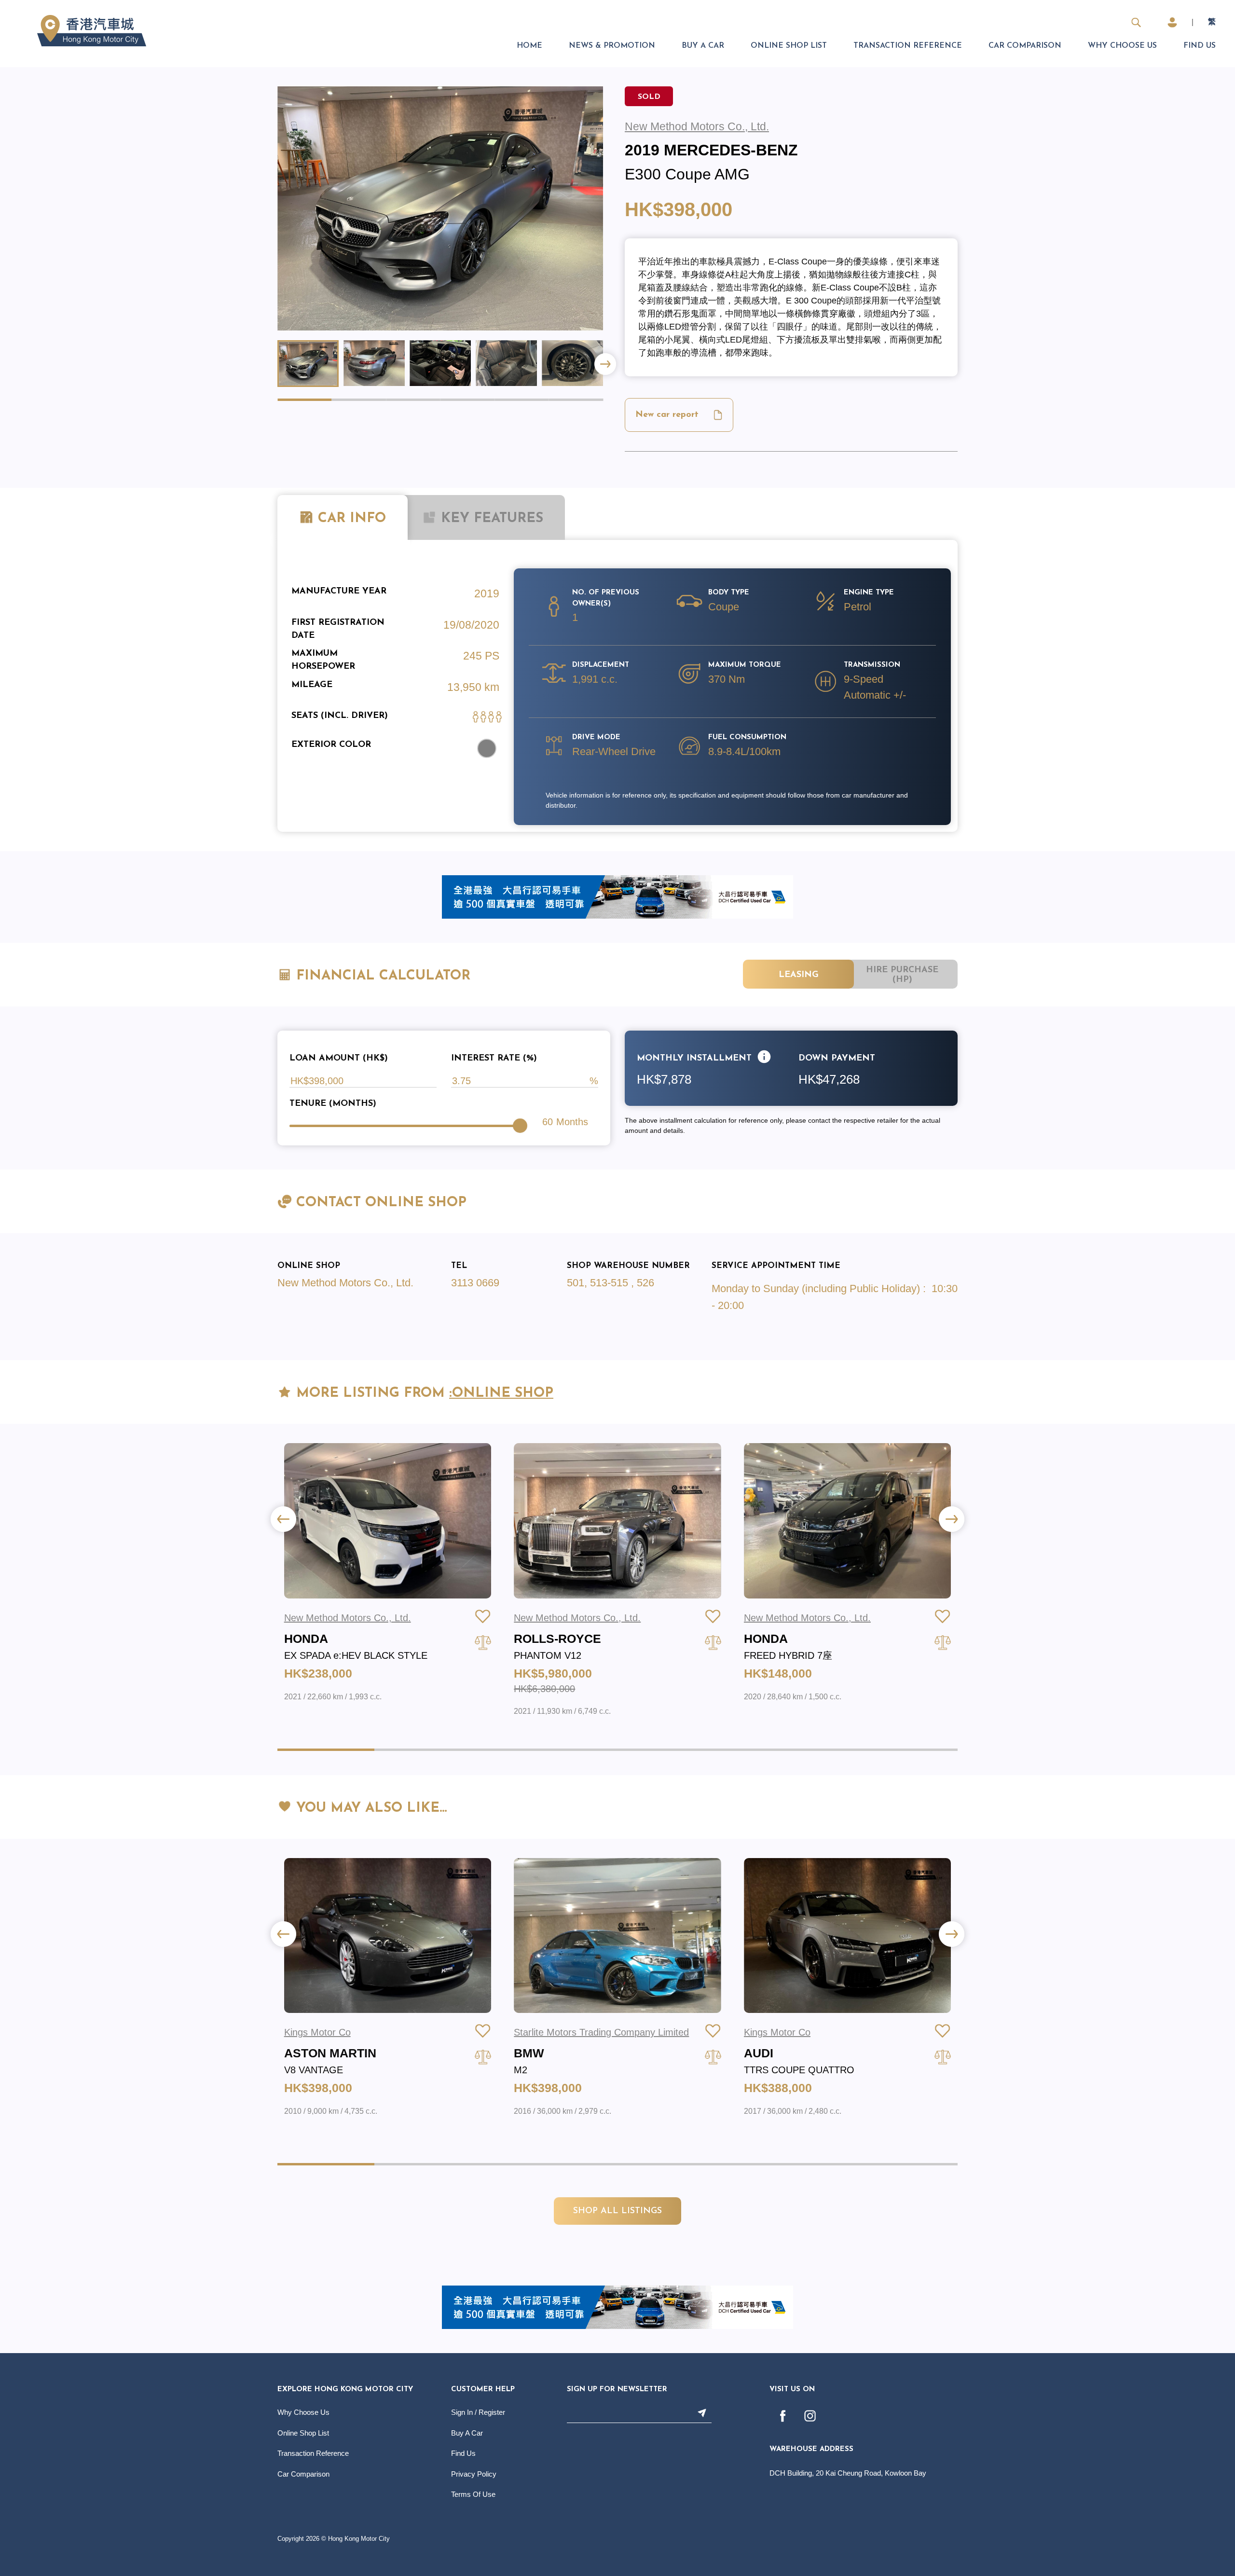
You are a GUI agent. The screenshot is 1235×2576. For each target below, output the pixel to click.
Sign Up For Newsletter (617, 2390)
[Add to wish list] (483, 1616)
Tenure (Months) (333, 1104)
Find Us (1200, 46)
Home (529, 46)
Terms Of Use (473, 2494)
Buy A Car (703, 46)
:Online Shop (501, 1393)
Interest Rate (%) (494, 1059)
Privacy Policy (474, 2474)
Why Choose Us (1122, 46)
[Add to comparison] (483, 1642)
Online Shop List (789, 46)
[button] (605, 364)
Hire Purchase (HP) (902, 975)
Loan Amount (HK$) (339, 1059)
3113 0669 (475, 1283)
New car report (667, 415)
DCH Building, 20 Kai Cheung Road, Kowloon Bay (848, 2473)
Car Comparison (1025, 46)
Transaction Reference (908, 46)
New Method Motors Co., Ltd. (345, 1283)
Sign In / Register (478, 2412)
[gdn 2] (617, 896)
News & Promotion (612, 46)
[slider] (520, 1126)
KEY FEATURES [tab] (490, 519)
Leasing (799, 975)
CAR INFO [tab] (352, 519)
